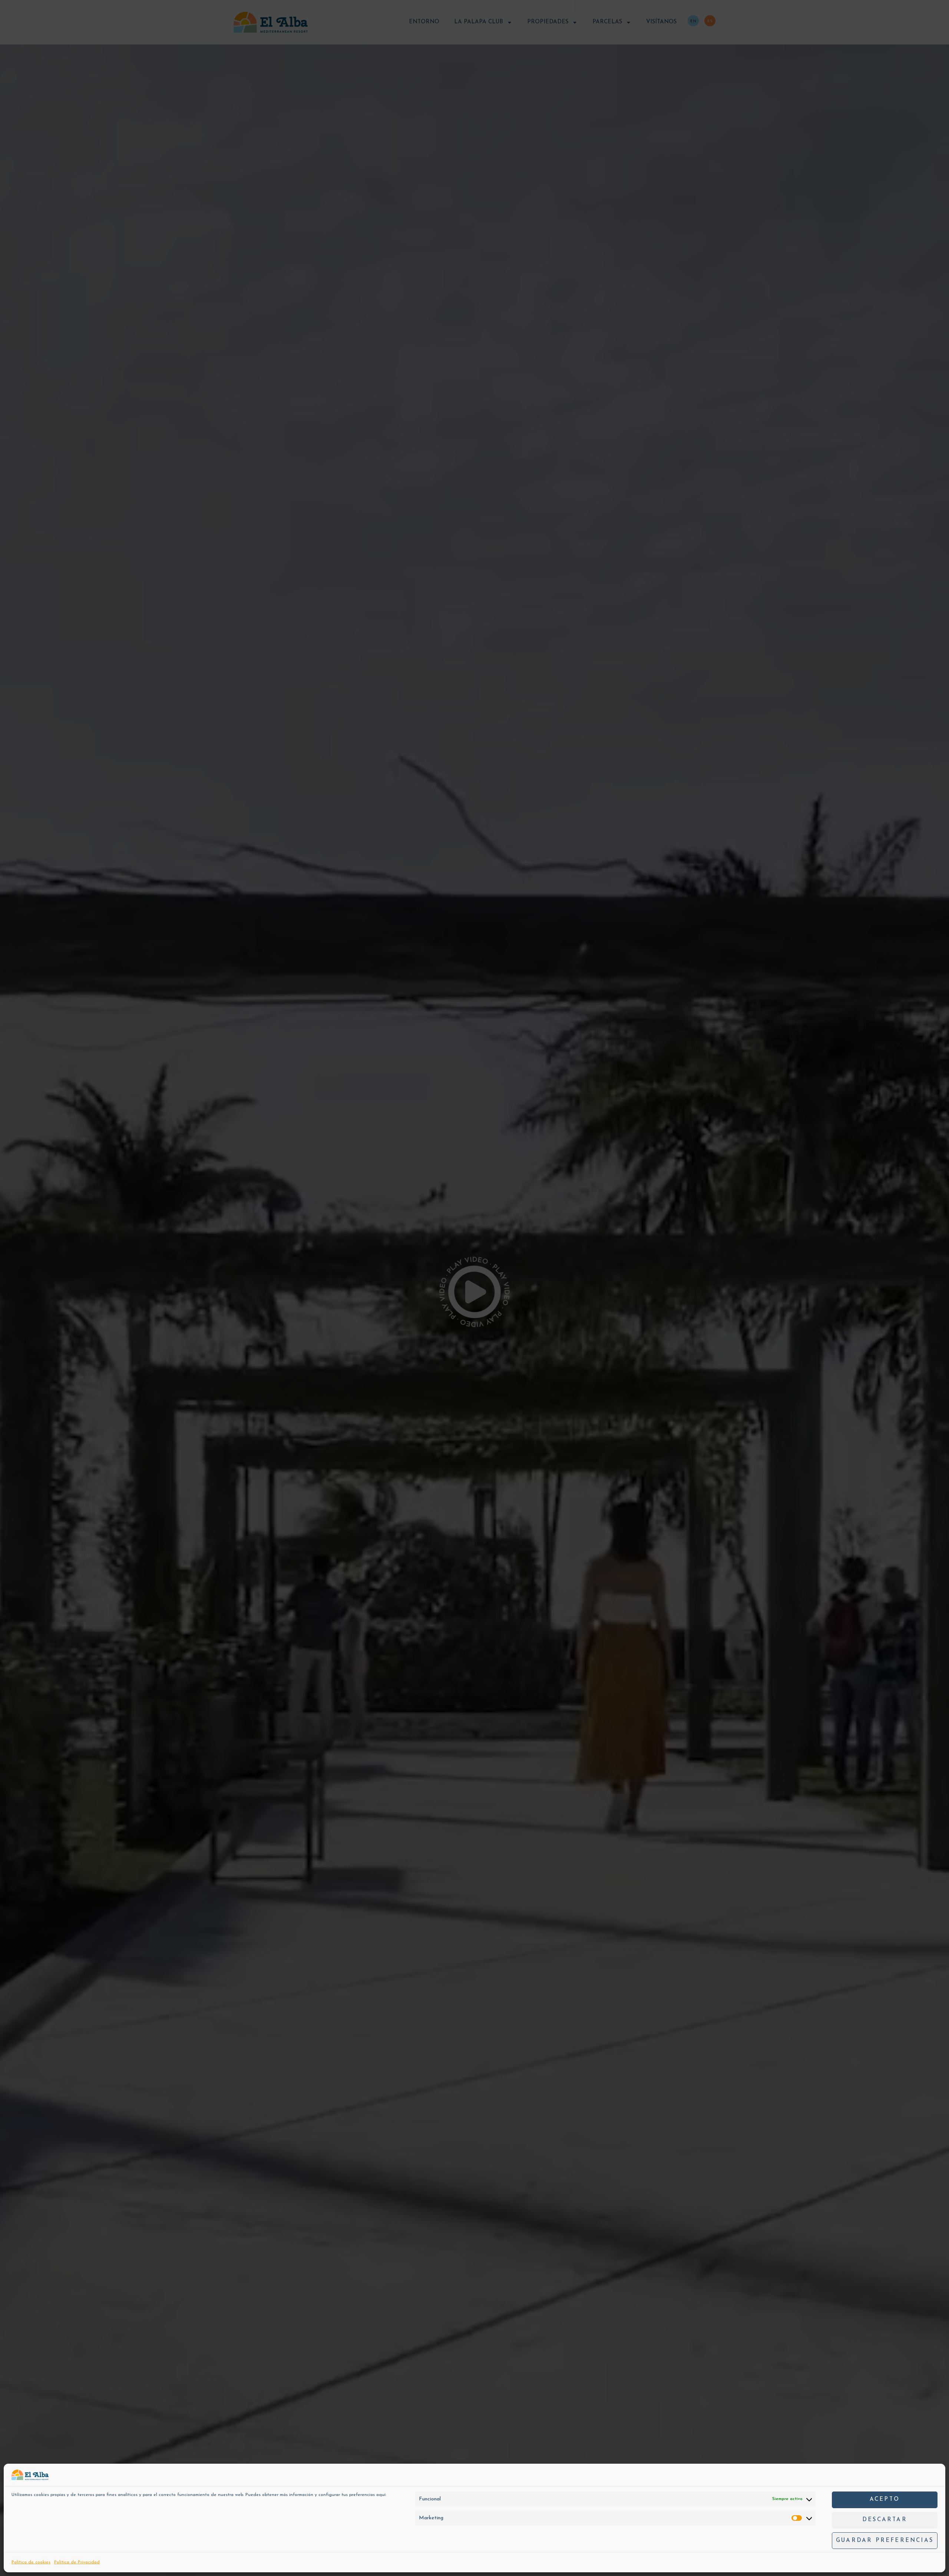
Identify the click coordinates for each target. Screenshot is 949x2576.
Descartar (885, 2520)
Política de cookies (31, 2562)
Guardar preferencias (885, 2541)
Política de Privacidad (77, 2562)
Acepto (885, 2500)
